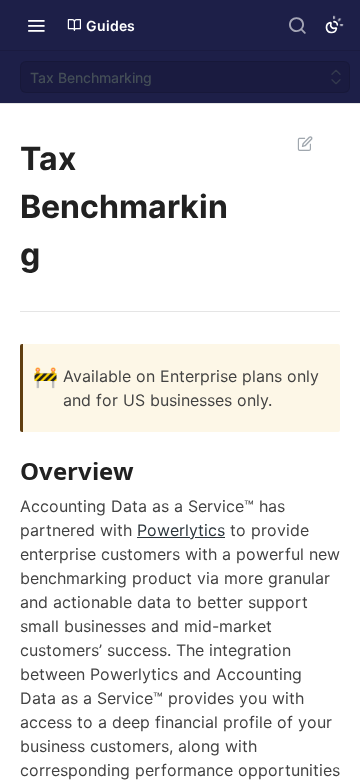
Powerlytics (181, 530)
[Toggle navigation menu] (36, 25)
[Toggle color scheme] (334, 25)
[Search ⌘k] (297, 25)
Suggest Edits (295, 143)
